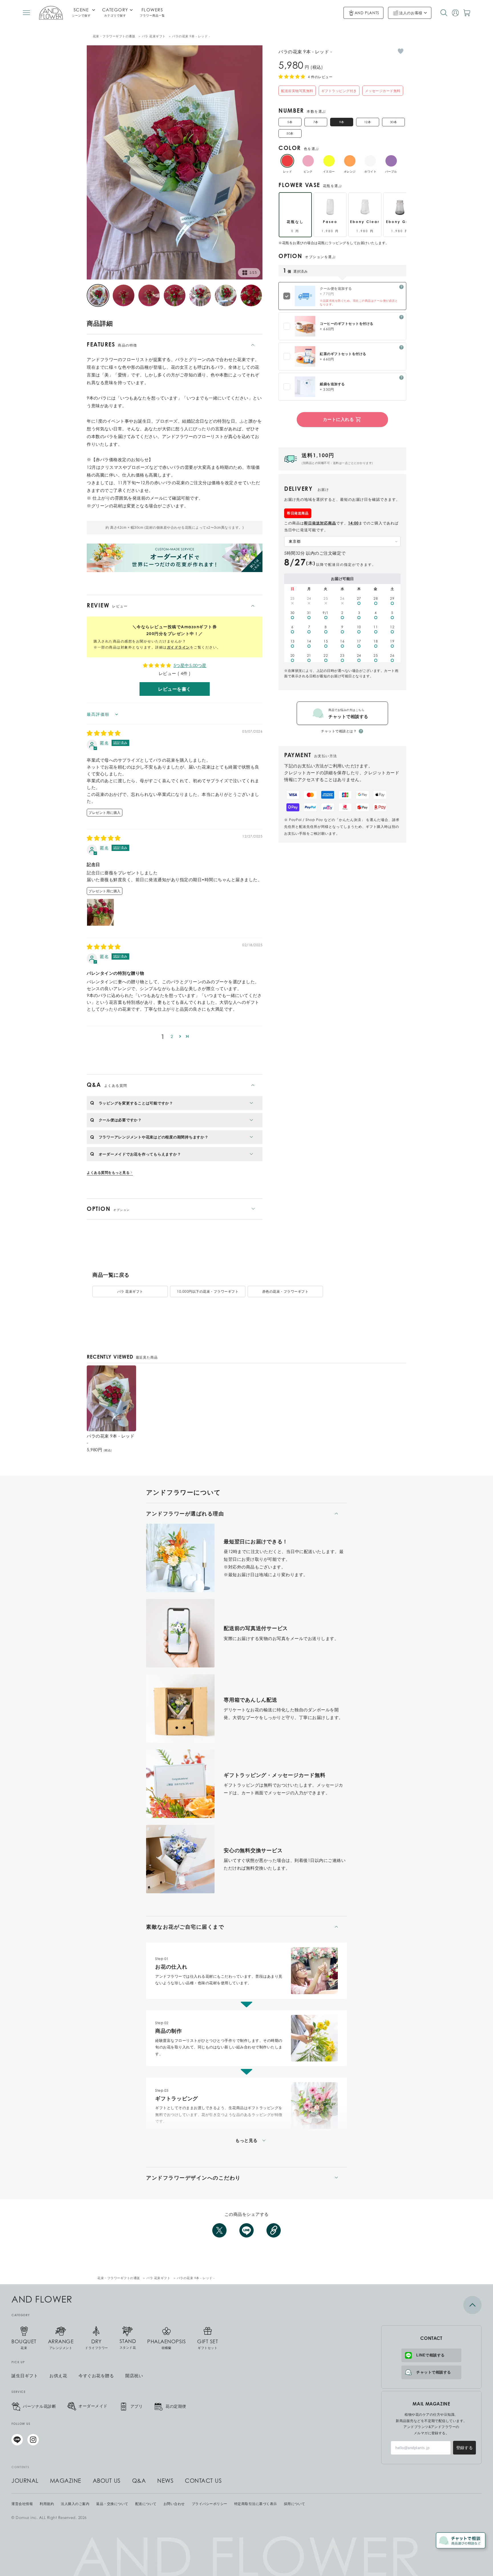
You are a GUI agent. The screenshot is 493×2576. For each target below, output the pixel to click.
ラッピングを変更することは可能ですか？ (136, 1103)
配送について (146, 2504)
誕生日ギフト (25, 2376)
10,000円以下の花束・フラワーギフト (208, 1291)
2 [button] (172, 1036)
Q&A (139, 2481)
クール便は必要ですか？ (120, 1120)
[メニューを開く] (26, 13)
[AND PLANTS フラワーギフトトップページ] (51, 13)
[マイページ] (455, 13)
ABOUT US (107, 2481)
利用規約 (47, 2504)
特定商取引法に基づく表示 (256, 2504)
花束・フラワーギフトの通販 (114, 36)
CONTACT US (203, 2481)
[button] (180, 1036)
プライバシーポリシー (210, 2504)
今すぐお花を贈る (96, 2376)
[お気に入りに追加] (401, 51)
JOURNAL (25, 2481)
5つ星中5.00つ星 (190, 665)
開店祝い (134, 2376)
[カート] (467, 13)
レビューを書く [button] (175, 689)
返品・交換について (112, 2504)
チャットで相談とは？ (339, 731)
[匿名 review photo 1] (100, 912)
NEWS (165, 2481)
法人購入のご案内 (75, 2504)
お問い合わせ (174, 2504)
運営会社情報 (22, 2504)
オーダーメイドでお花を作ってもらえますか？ (140, 1154)
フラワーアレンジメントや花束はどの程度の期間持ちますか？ (154, 1137)
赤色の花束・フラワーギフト (285, 1291)
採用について (295, 2504)
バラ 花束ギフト (154, 36)
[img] (104, 733)
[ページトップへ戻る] (431, 2305)
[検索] (444, 13)
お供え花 (58, 2376)
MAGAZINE (66, 2481)
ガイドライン (178, 647)
